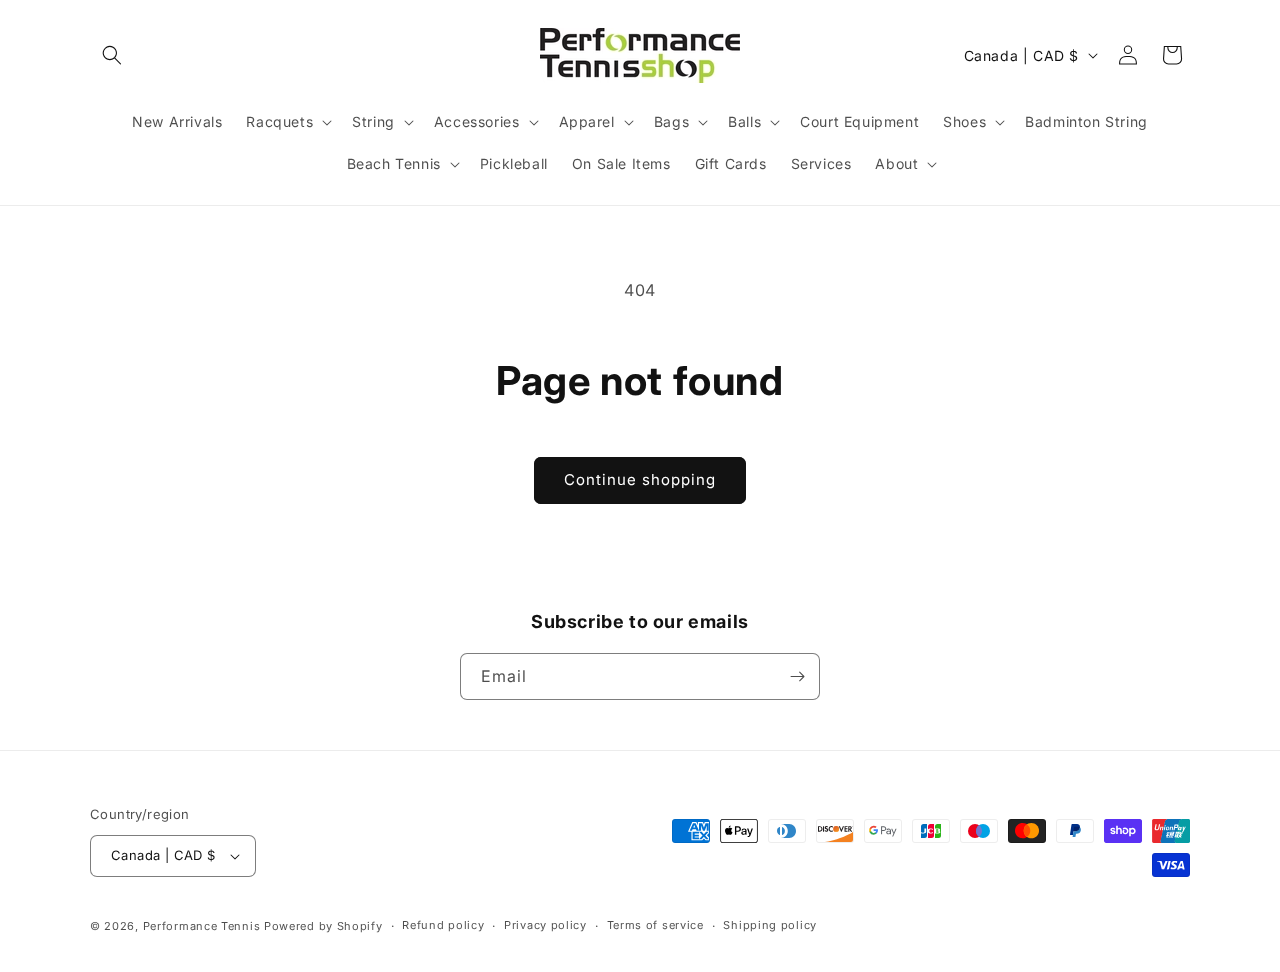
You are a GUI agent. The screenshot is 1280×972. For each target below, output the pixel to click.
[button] (112, 55)
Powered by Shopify (323, 926)
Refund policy (443, 925)
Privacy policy (545, 925)
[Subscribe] (797, 676)
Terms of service (655, 925)
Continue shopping (640, 479)
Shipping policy (770, 925)
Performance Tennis (202, 926)
